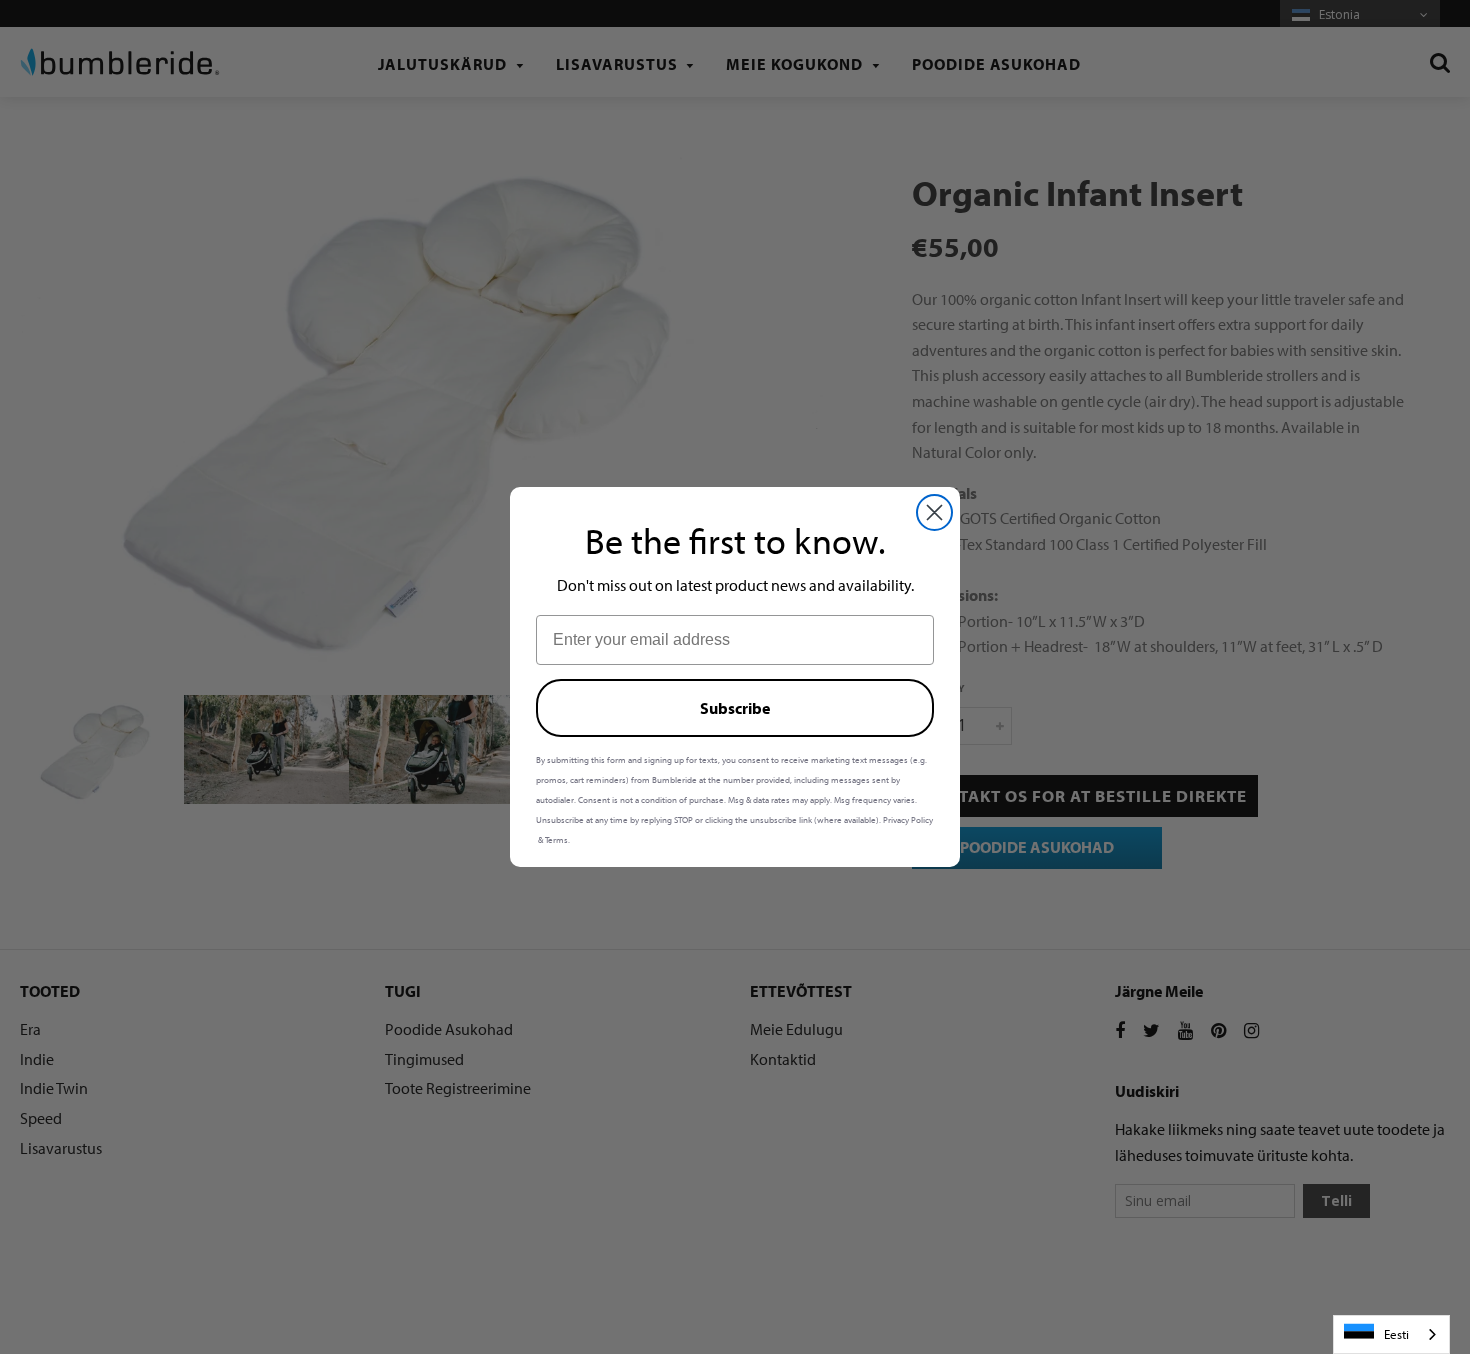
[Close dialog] (934, 512)
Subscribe (735, 708)
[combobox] (1391, 1334)
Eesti (1396, 1334)
